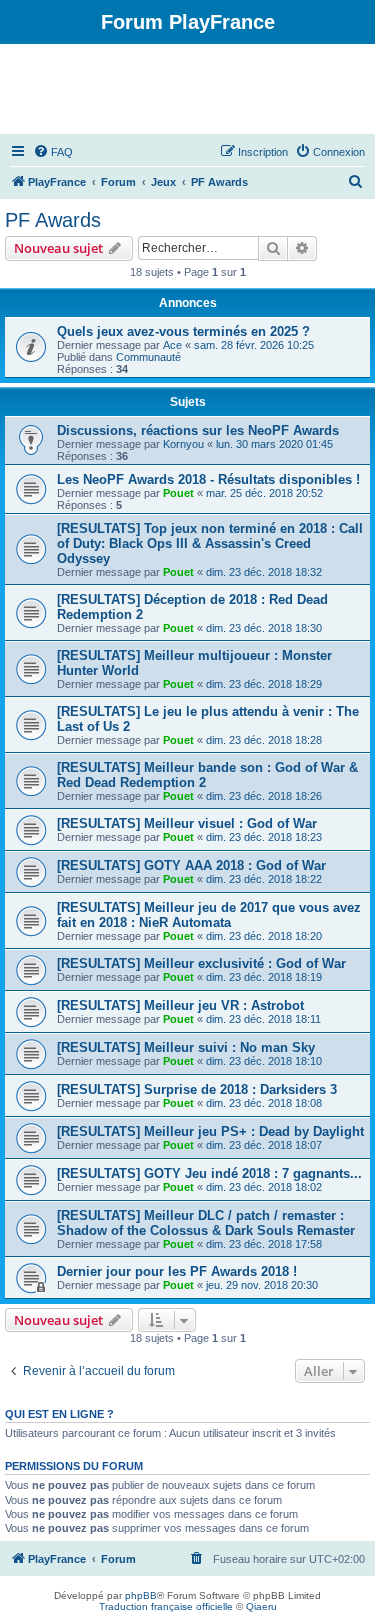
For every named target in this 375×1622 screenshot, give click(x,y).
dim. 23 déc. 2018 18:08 (264, 1103)
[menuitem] (53, 152)
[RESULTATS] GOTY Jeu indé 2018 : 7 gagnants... (209, 1173)
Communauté (148, 357)
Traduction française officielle (166, 1606)
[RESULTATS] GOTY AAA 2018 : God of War (191, 865)
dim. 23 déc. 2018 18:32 (264, 572)
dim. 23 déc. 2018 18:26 (264, 796)
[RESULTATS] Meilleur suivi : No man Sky (186, 1047)
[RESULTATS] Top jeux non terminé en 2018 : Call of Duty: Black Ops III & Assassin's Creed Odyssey (210, 543)
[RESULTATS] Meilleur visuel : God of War (187, 823)
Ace (172, 345)
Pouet (178, 493)
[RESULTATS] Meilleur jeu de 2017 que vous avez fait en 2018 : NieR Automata (209, 915)
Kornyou (183, 444)
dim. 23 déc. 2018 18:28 (264, 740)
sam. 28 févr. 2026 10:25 (254, 345)
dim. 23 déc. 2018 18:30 (264, 628)
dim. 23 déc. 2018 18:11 (263, 1019)
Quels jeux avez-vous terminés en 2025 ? (183, 331)
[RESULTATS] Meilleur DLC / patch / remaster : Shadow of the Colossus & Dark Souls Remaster (206, 1223)
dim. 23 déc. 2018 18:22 (264, 879)
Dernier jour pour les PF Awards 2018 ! (177, 1271)
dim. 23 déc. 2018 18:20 (264, 936)
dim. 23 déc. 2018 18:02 (264, 1187)
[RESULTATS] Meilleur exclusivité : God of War (201, 963)
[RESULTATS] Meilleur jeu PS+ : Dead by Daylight (210, 1131)
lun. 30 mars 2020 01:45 (274, 444)
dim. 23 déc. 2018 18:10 (264, 1061)
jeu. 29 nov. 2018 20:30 (262, 1285)
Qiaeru (261, 1606)
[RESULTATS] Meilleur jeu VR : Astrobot (180, 1005)
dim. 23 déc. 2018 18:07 (264, 1145)
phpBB (141, 1595)
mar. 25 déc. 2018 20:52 (264, 493)
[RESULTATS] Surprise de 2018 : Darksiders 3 (197, 1089)
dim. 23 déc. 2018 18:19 (264, 977)
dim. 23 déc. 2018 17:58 (264, 1244)
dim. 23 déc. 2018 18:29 (264, 684)
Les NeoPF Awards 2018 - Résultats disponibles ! (208, 479)
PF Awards (53, 220)
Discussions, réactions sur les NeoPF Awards (198, 430)
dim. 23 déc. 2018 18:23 (264, 837)
